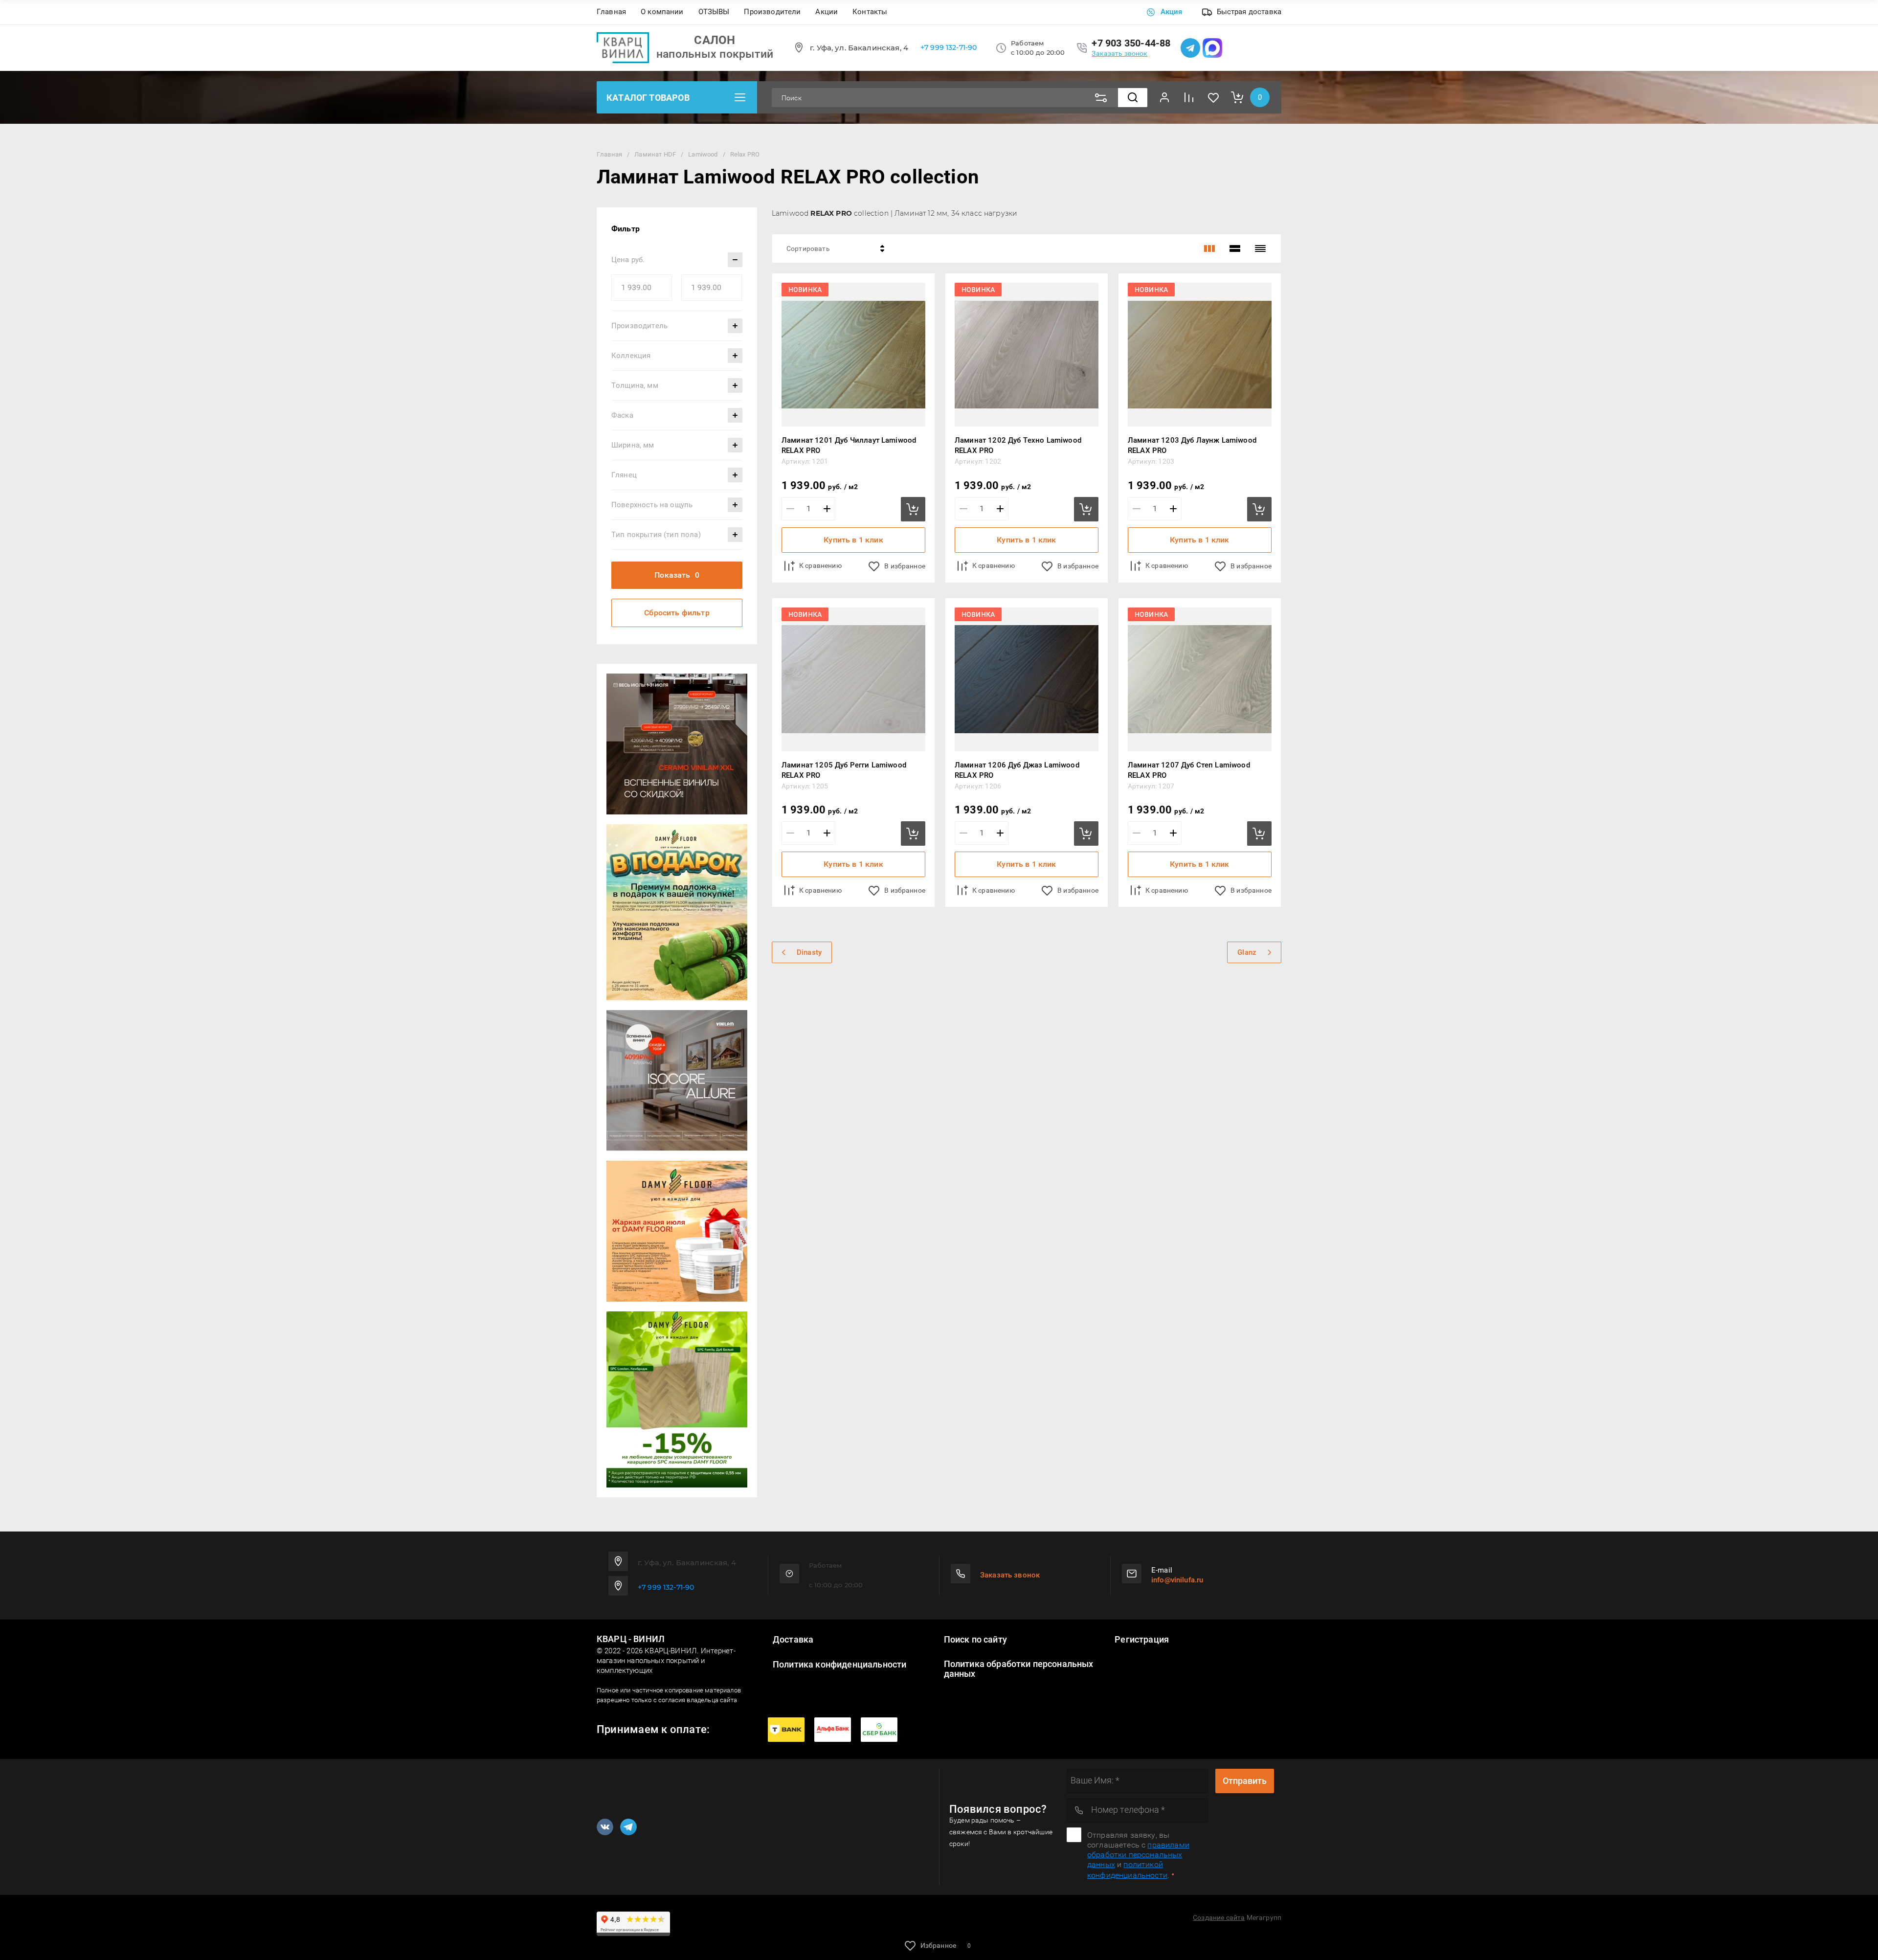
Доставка (793, 1640)
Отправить (1245, 1781)
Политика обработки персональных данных (1019, 1669)
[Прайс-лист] (1260, 248)
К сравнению (820, 565)
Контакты (870, 12)
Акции (827, 12)
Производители (772, 12)
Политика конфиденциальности (839, 1665)
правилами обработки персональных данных (1138, 1855)
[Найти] (1133, 98)
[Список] (1235, 248)
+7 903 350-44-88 (1131, 43)
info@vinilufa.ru (1177, 1580)
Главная (611, 12)
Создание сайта (1219, 1917)
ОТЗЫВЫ (714, 12)
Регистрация (1142, 1640)
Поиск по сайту (975, 1640)
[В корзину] (913, 509)
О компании (662, 12)
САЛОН (715, 40)
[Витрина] (1209, 248)
